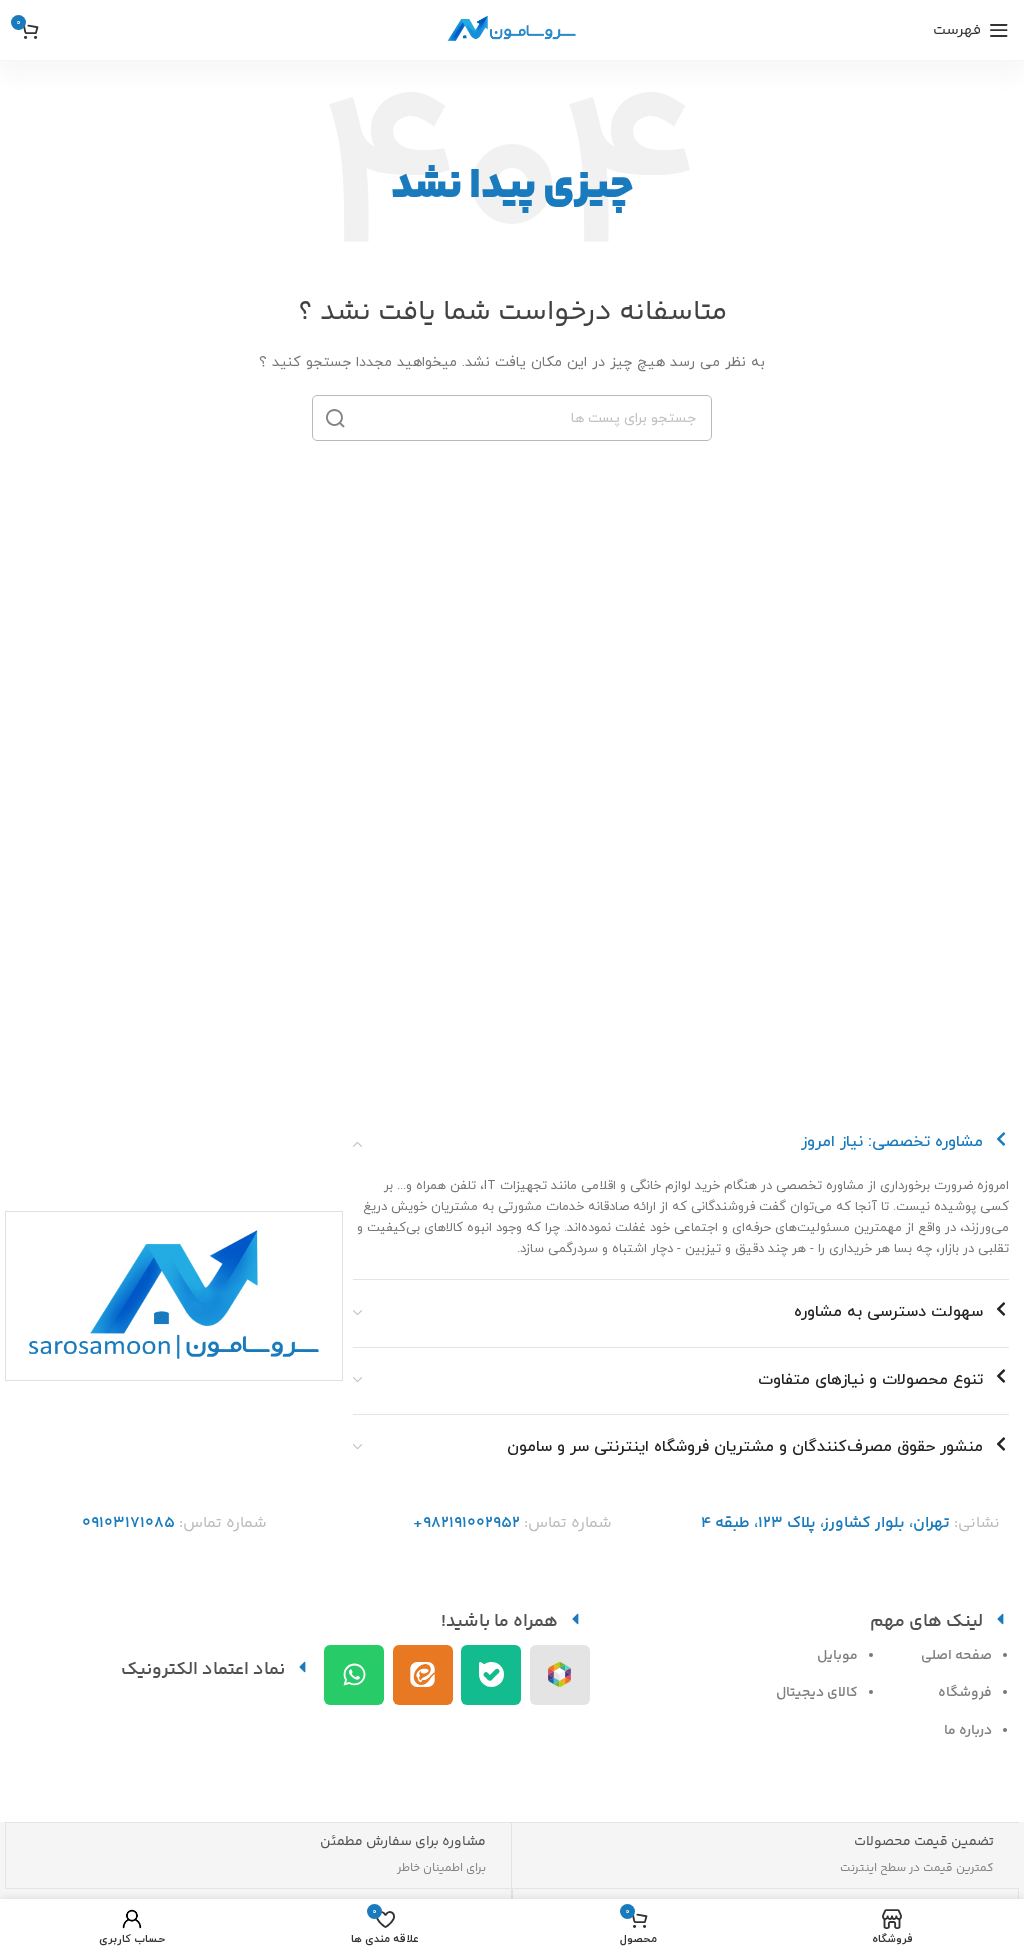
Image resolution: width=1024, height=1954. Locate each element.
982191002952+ (466, 1523)
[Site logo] (512, 29)
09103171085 (128, 1523)
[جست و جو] (335, 418)
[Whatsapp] (354, 1675)
